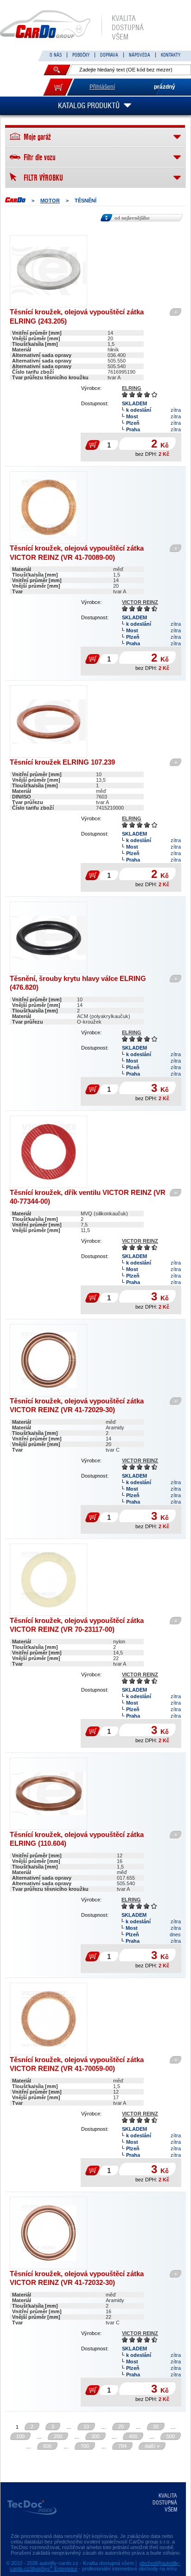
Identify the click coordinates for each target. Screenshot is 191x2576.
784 (122, 2446)
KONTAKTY (171, 55)
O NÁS (56, 55)
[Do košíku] (58, 87)
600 (47, 2446)
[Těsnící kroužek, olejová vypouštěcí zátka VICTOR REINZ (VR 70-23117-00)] (48, 1580)
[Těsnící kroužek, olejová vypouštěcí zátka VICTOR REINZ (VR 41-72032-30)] (48, 2233)
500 (171, 2436)
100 (20, 2436)
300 (95, 2436)
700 (85, 2446)
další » (152, 2446)
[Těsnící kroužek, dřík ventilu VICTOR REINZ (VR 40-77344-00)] (48, 1152)
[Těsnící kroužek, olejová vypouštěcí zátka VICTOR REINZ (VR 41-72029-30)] (48, 1360)
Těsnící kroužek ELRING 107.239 (62, 762)
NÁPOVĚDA (140, 55)
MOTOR (50, 201)
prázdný (165, 87)
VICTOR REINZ (140, 602)
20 (121, 2427)
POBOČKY (81, 55)
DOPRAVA (109, 55)
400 (133, 2436)
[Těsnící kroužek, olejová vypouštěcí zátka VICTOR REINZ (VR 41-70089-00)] (48, 507)
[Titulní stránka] (15, 200)
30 (156, 2427)
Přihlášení (102, 87)
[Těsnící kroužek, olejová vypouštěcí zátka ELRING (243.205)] (48, 271)
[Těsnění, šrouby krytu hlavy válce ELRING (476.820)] (48, 938)
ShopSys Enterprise (54, 2569)
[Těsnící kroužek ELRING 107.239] (48, 721)
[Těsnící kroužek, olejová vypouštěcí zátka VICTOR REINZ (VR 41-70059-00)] (48, 2019)
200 (58, 2436)
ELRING (132, 388)
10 (86, 2427)
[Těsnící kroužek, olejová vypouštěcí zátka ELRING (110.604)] (48, 1794)
